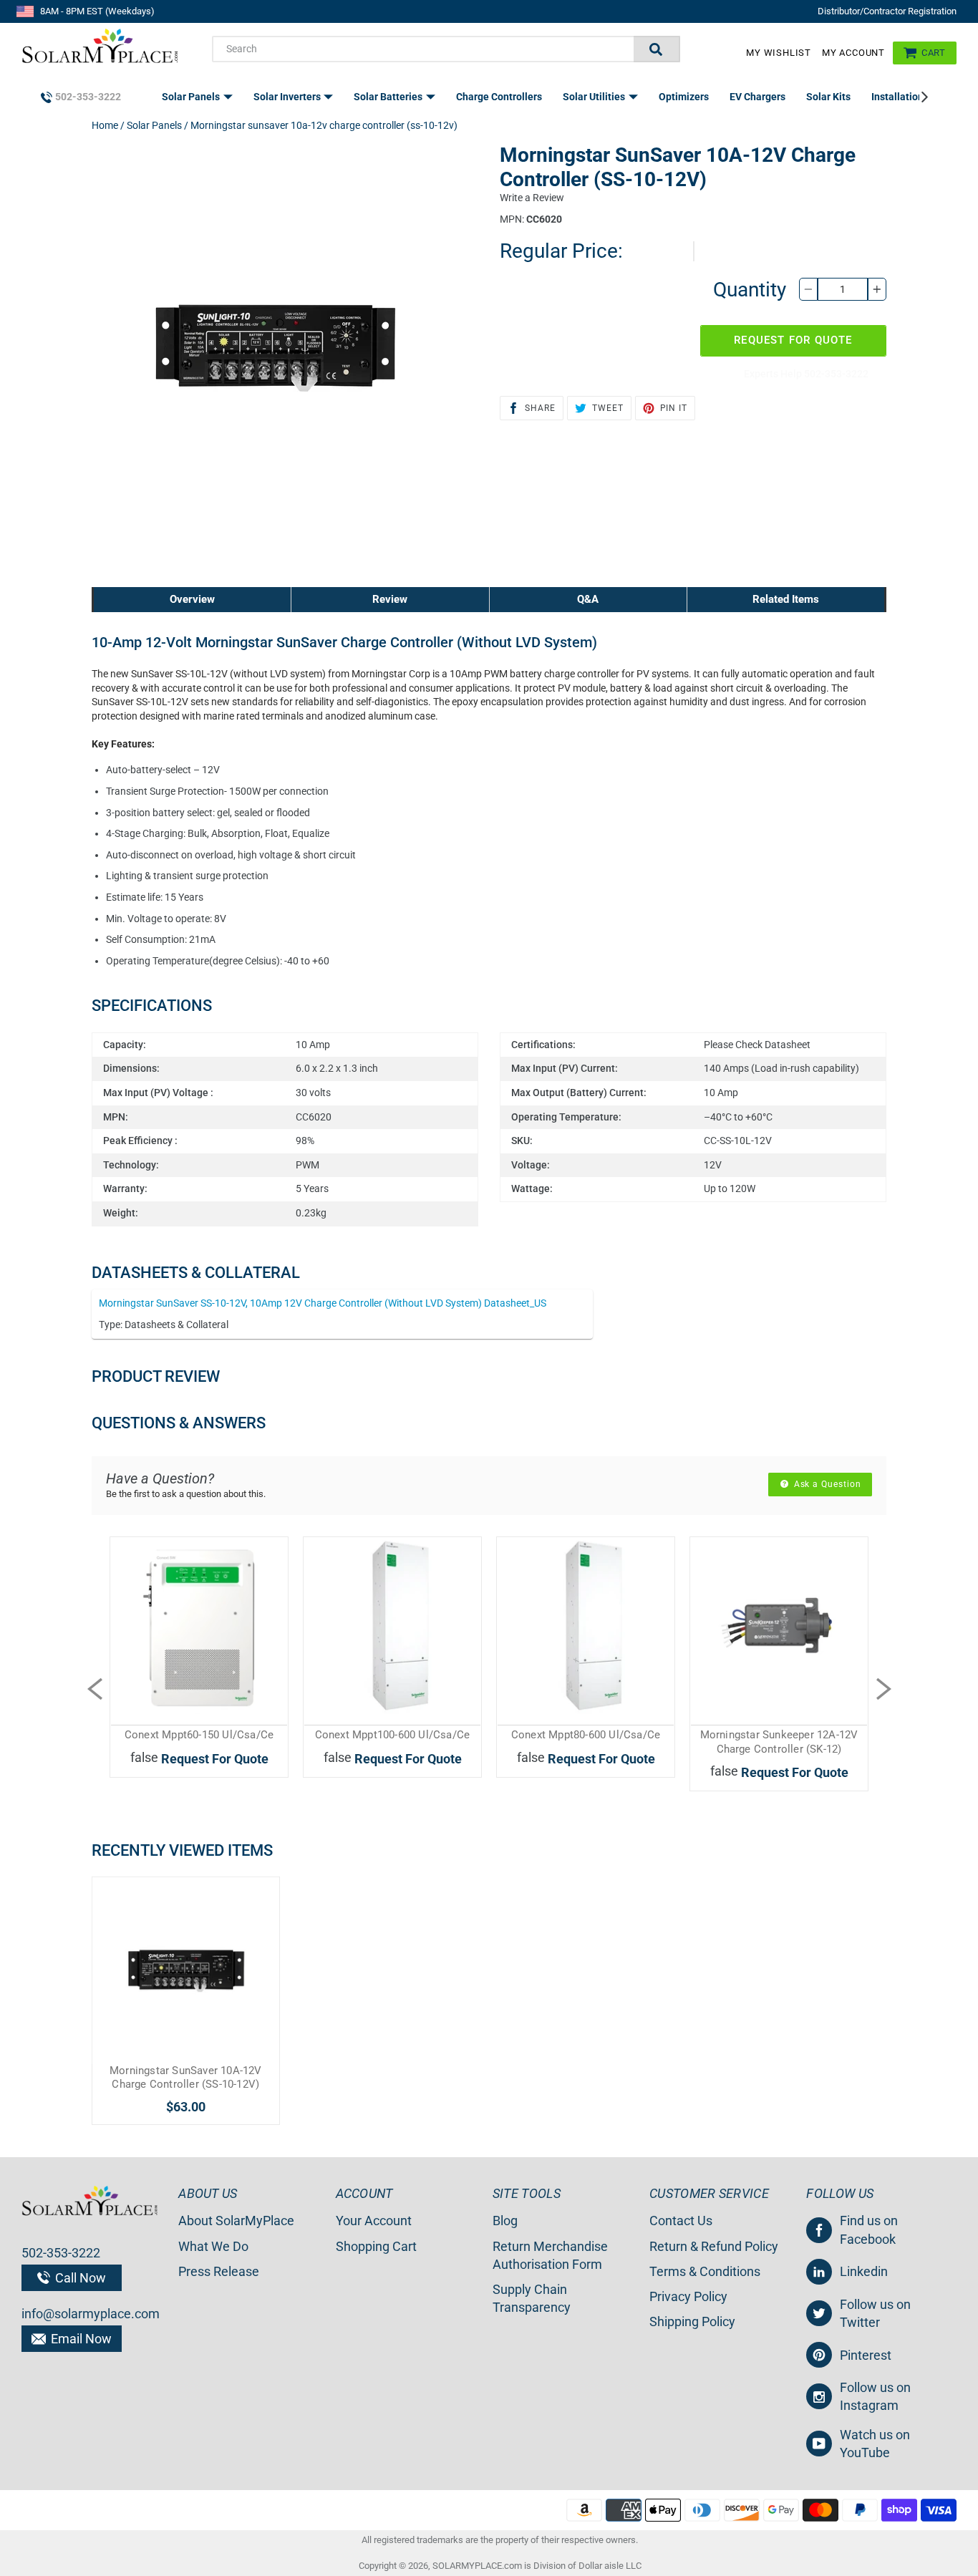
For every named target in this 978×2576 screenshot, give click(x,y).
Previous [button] (95, 1689)
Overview (192, 599)
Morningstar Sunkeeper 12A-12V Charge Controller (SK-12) (779, 1742)
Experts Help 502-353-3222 (806, 374)
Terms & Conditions (705, 2271)
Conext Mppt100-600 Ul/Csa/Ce (393, 1735)
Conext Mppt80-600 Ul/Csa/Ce (586, 1735)
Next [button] (883, 1689)
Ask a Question (826, 1484)
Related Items (786, 599)
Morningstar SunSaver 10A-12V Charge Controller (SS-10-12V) (186, 2078)
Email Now (80, 2339)
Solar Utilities (595, 97)
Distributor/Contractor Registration (887, 11)
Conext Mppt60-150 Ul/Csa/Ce (199, 1735)
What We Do (213, 2246)
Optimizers (684, 97)
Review (390, 599)
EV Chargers (757, 97)
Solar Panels (192, 97)
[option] (199, 1675)
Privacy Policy (688, 2296)
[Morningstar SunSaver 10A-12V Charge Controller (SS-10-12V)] (186, 1971)
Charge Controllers (499, 97)
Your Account (374, 2221)
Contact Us (681, 2221)
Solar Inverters (288, 97)
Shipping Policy (692, 2321)
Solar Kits (828, 97)
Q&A (588, 599)
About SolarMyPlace (236, 2221)
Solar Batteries (389, 97)
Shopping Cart (376, 2246)
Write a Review (532, 198)
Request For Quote (793, 340)
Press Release (219, 2271)
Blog (505, 2221)
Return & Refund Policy (714, 2246)
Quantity (750, 290)
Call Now (79, 2278)
